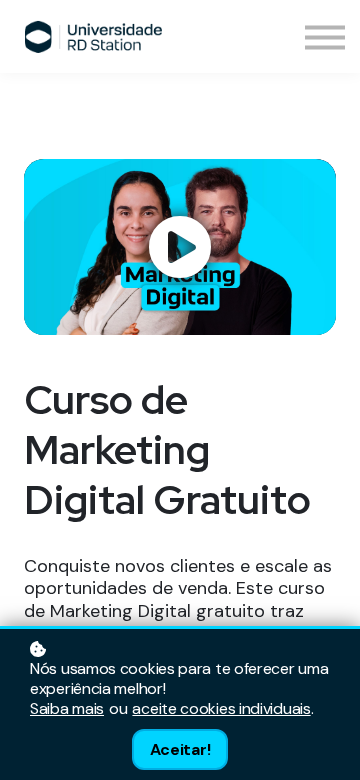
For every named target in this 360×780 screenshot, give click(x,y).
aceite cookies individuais (221, 709)
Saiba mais (67, 709)
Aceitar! (180, 749)
